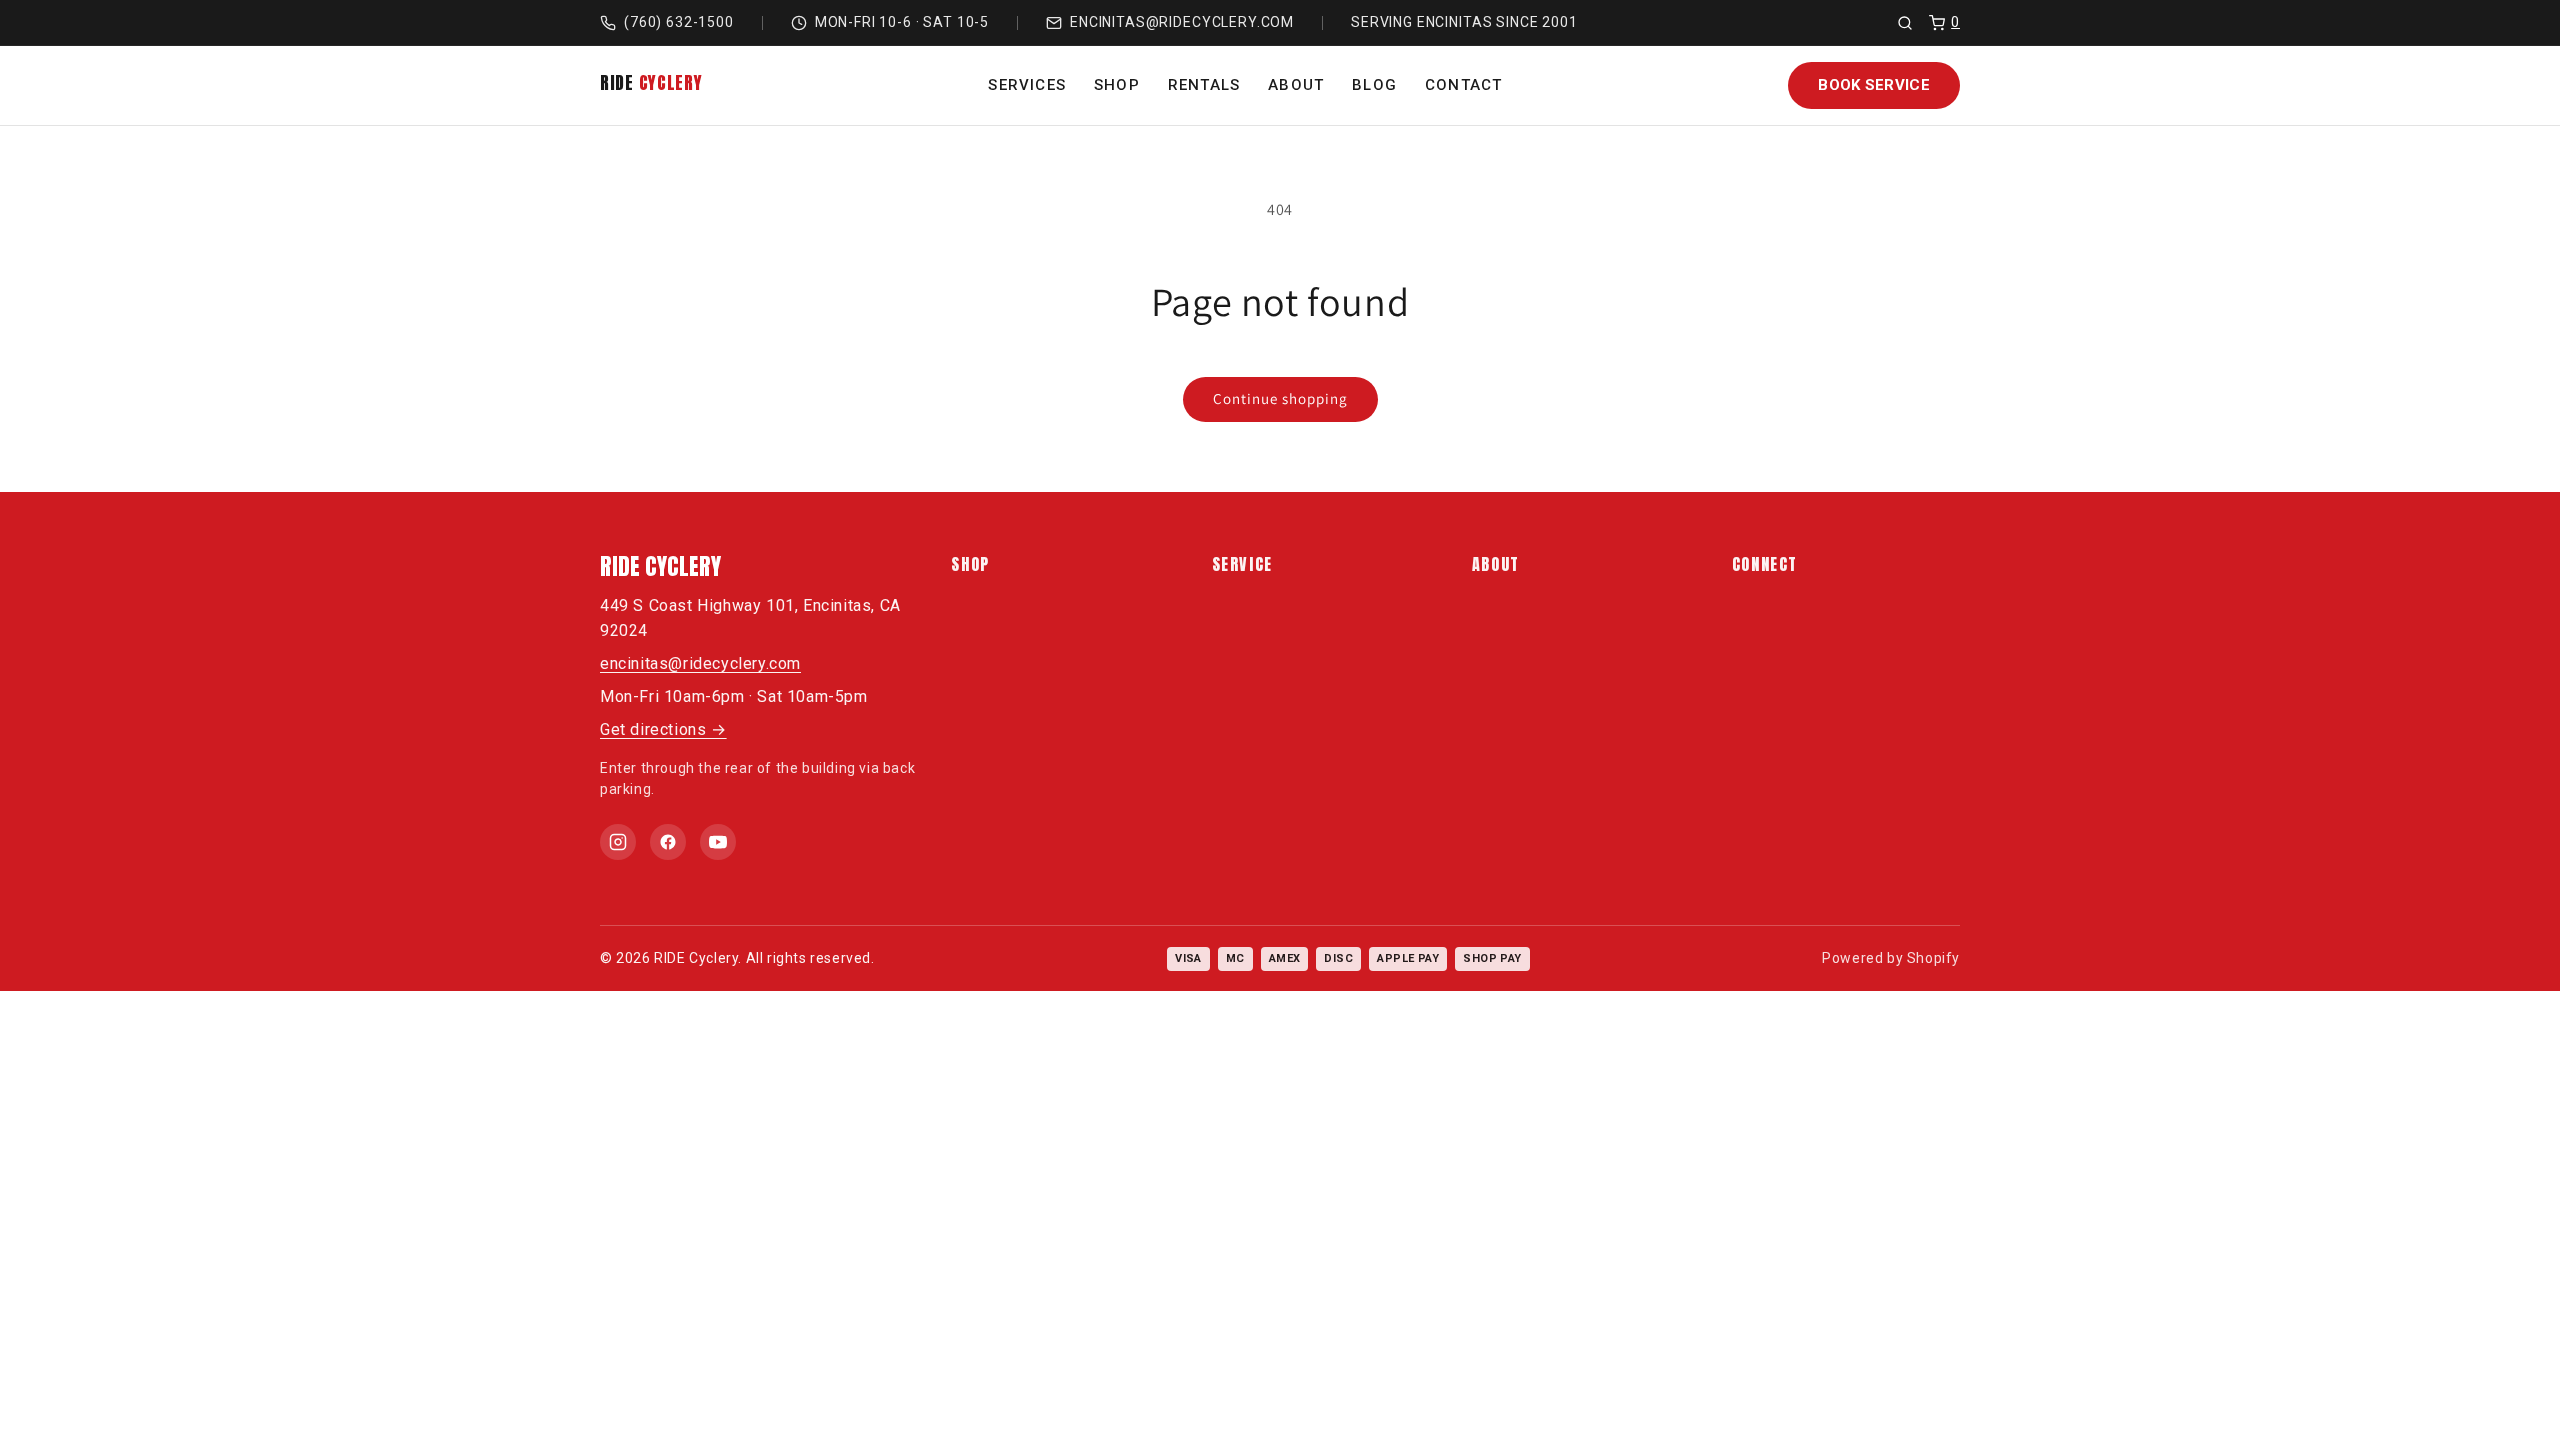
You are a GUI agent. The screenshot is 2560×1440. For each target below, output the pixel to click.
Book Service (1874, 85)
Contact (1463, 85)
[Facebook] (668, 842)
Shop (1117, 85)
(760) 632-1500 (679, 22)
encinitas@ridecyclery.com (1182, 22)
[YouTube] (718, 842)
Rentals (1204, 85)
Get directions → (663, 729)
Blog (1374, 85)
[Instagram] (618, 842)
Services (1027, 85)
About (1296, 85)
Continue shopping (1280, 398)
